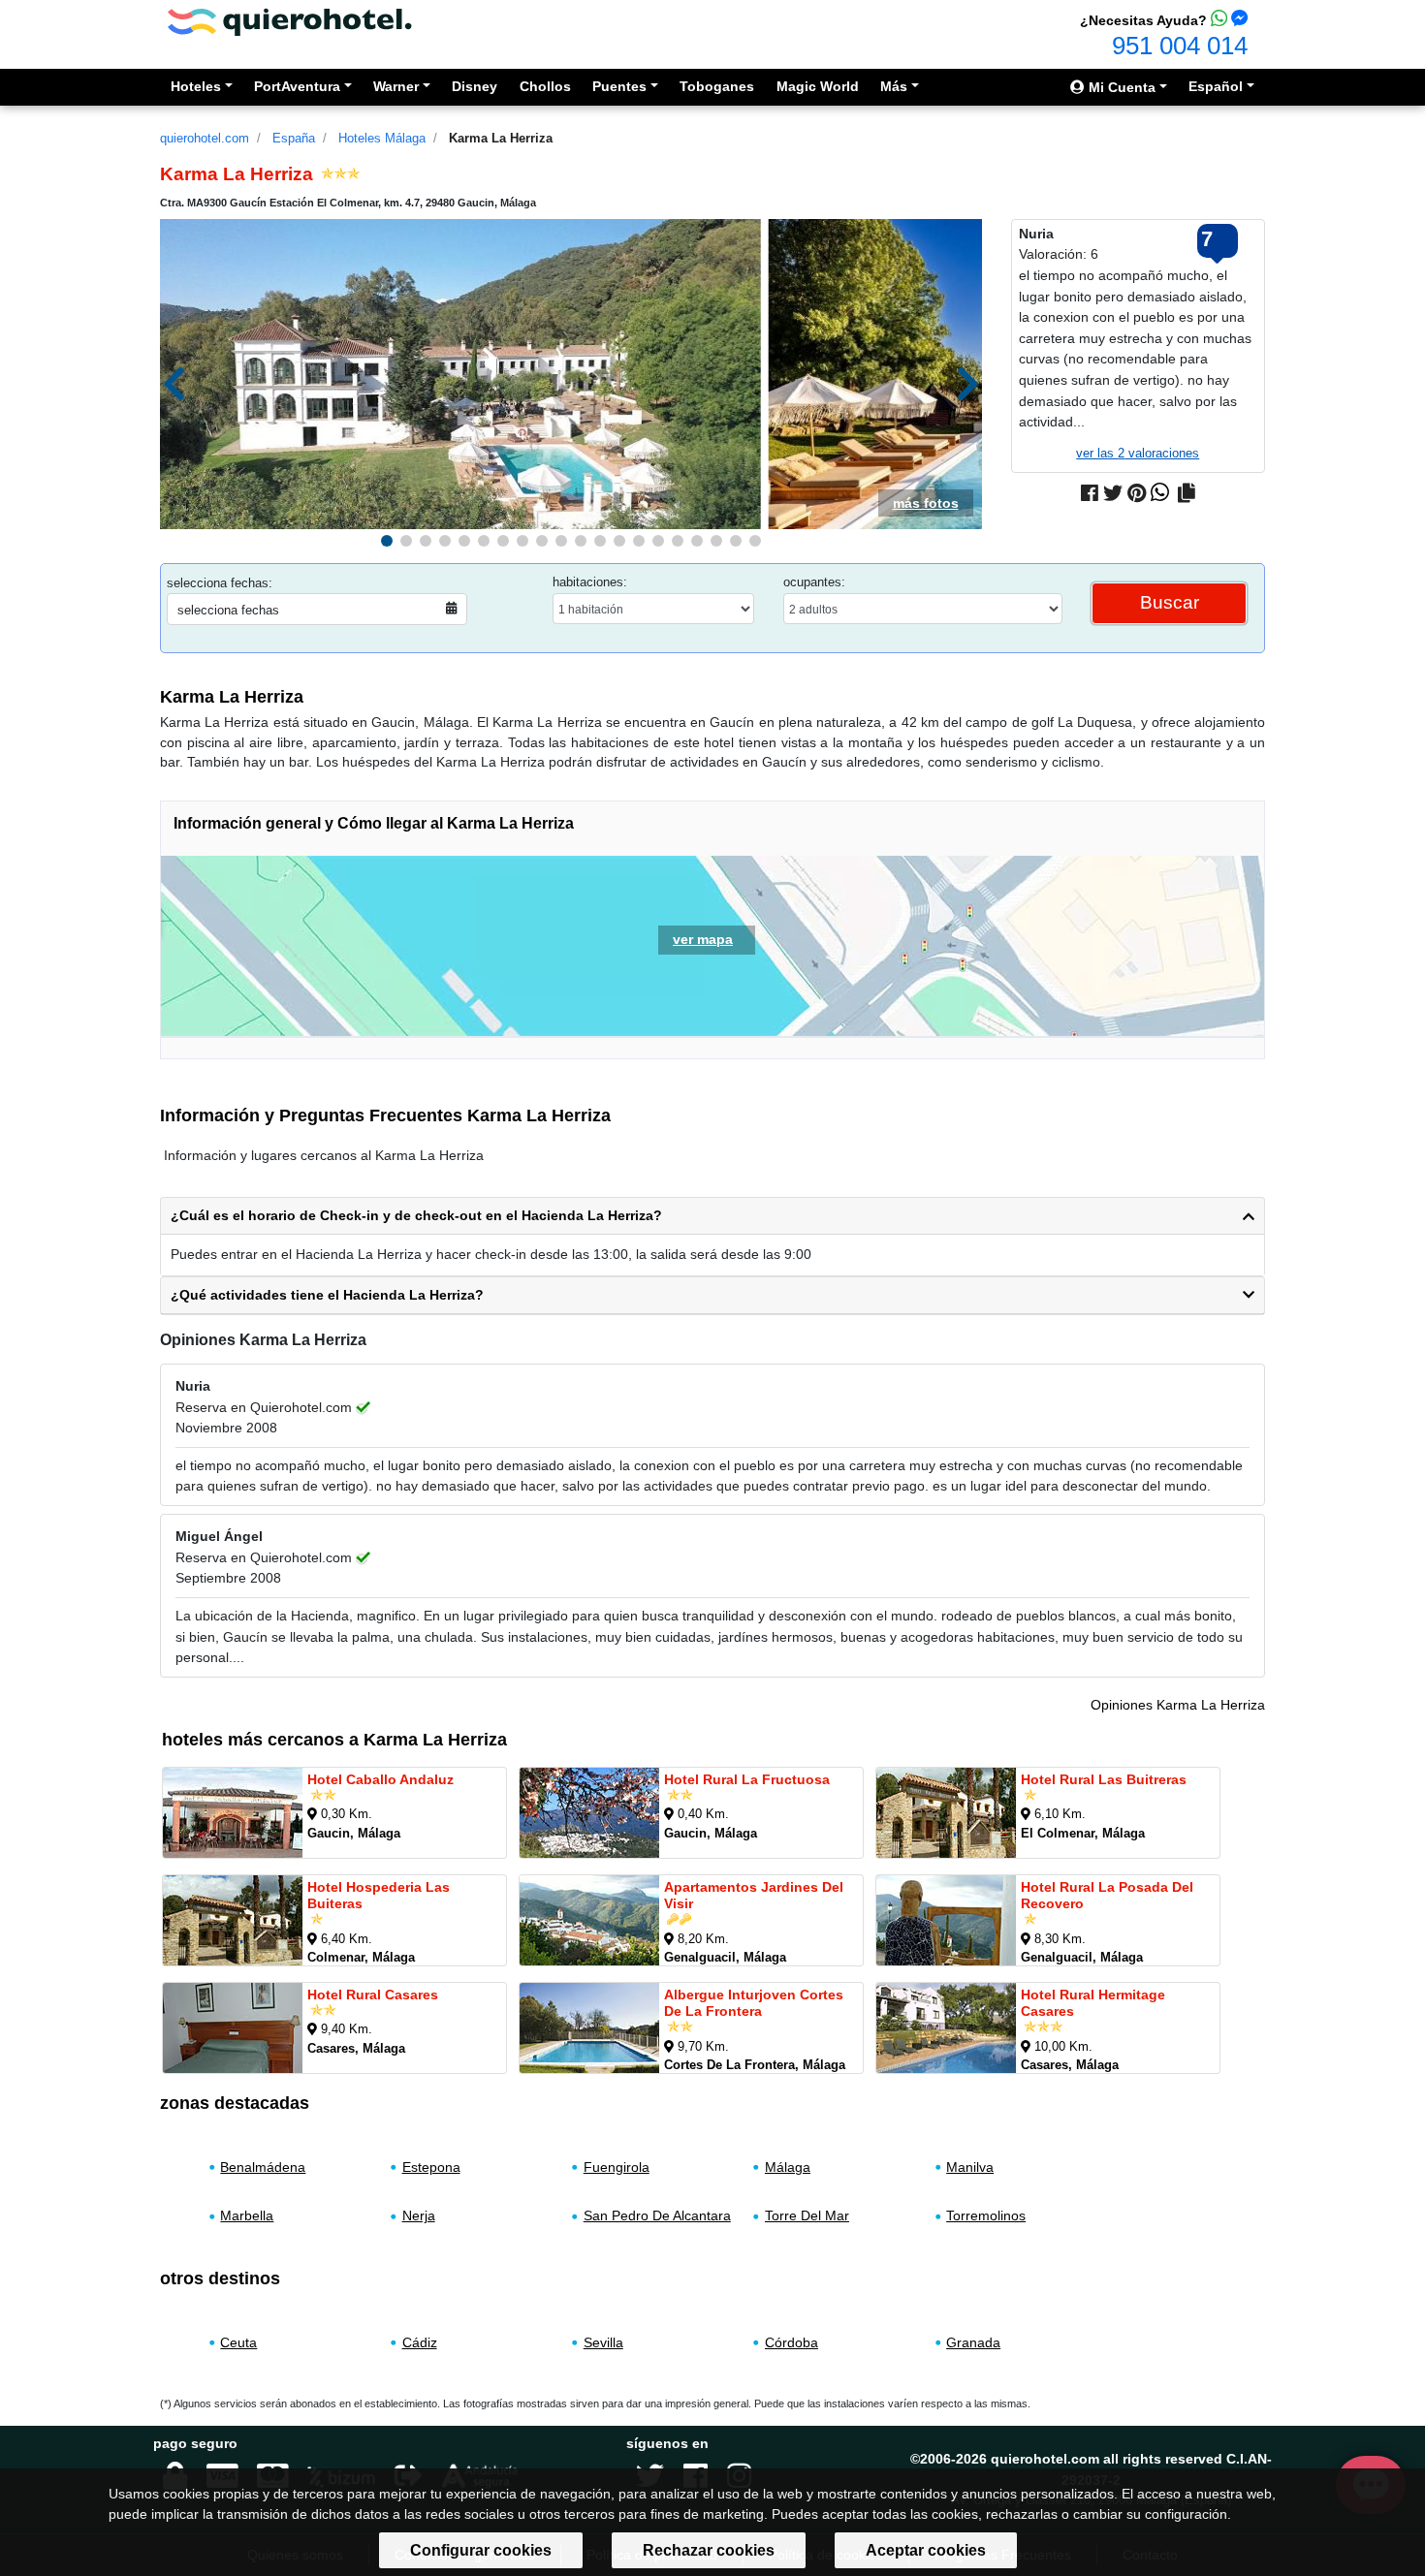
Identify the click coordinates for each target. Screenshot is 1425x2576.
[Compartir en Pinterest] (1137, 493)
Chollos (545, 86)
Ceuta (238, 2342)
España (294, 138)
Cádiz (420, 2342)
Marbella (247, 2215)
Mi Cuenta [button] (1120, 87)
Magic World (818, 86)
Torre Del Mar (807, 2215)
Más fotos (926, 503)
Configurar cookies (481, 2550)
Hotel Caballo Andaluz (380, 1779)
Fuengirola (617, 2167)
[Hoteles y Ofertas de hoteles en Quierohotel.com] (290, 21)
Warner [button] (396, 86)
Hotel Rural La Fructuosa (747, 1779)
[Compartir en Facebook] (1090, 493)
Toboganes (717, 86)
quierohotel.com (205, 138)
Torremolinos (986, 2215)
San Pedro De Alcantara (657, 2215)
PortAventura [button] (297, 86)
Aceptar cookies (926, 2550)
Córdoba (792, 2342)
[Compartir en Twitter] (1113, 493)
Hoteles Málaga (382, 138)
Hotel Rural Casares (373, 1995)
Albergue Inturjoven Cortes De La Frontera (754, 2003)
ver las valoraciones (1138, 453)
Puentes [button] (619, 86)
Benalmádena (263, 2167)
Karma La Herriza (501, 138)
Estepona (431, 2167)
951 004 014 (1180, 46)
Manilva (970, 2167)
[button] (387, 541)
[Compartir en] (1187, 493)
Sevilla (603, 2342)
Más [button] (894, 86)
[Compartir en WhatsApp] (1160, 493)
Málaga (788, 2167)
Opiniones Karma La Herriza (1178, 1705)
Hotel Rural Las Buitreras (1104, 1779)
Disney (475, 86)
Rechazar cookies (709, 2550)
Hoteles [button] (196, 86)
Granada (973, 2342)
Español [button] (1216, 86)
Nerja (419, 2215)
